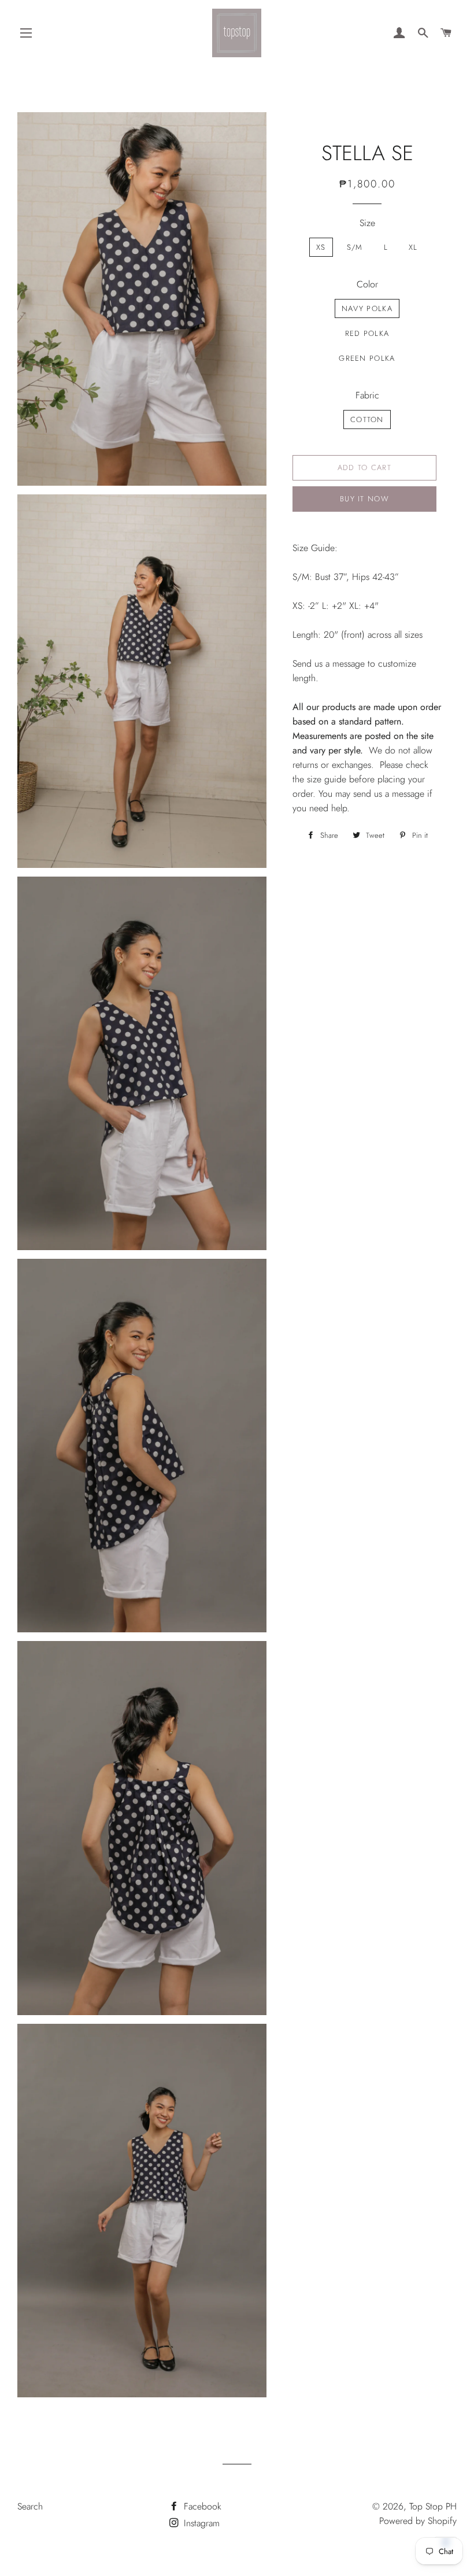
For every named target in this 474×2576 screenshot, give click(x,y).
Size (367, 223)
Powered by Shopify (418, 2521)
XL (413, 247)
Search (30, 2506)
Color (367, 284)
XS (321, 247)
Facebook (201, 2506)
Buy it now (364, 499)
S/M (355, 247)
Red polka (367, 333)
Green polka (367, 358)
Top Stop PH (433, 2506)
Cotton (367, 420)
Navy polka (367, 308)
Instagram (200, 2523)
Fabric (367, 395)
